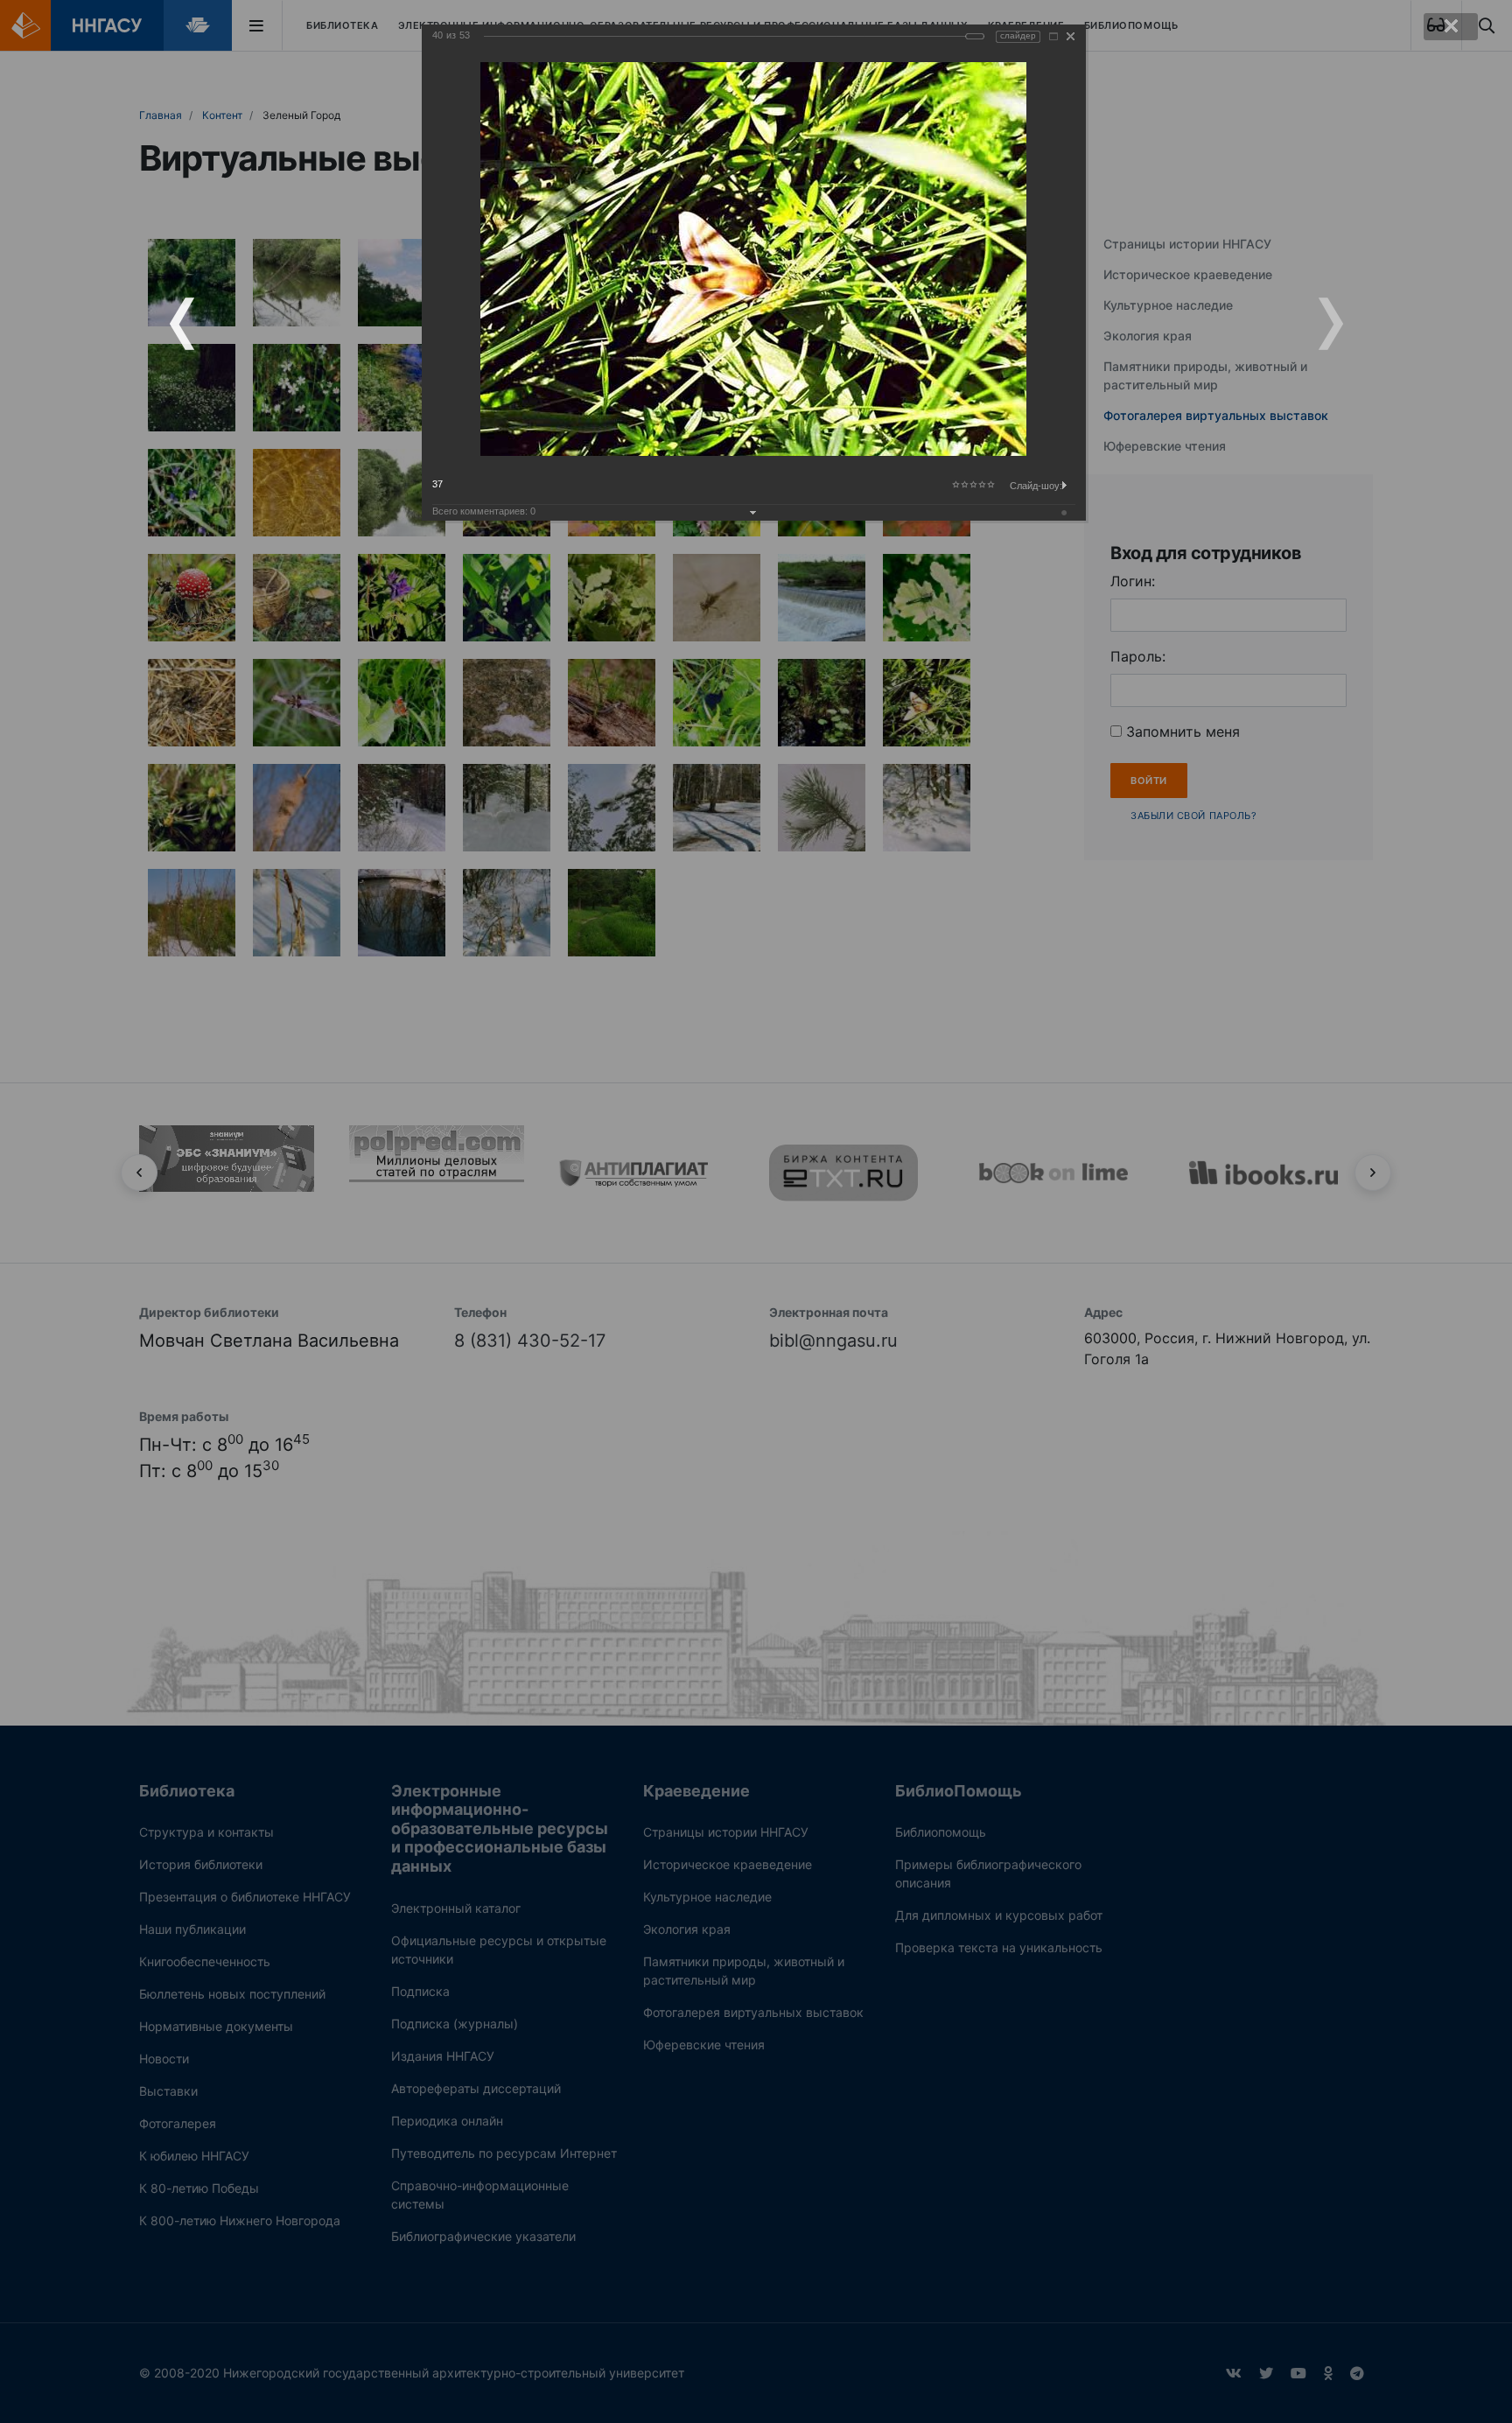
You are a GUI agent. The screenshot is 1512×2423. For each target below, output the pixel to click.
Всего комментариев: (484, 511)
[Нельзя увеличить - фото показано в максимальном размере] (1053, 36)
